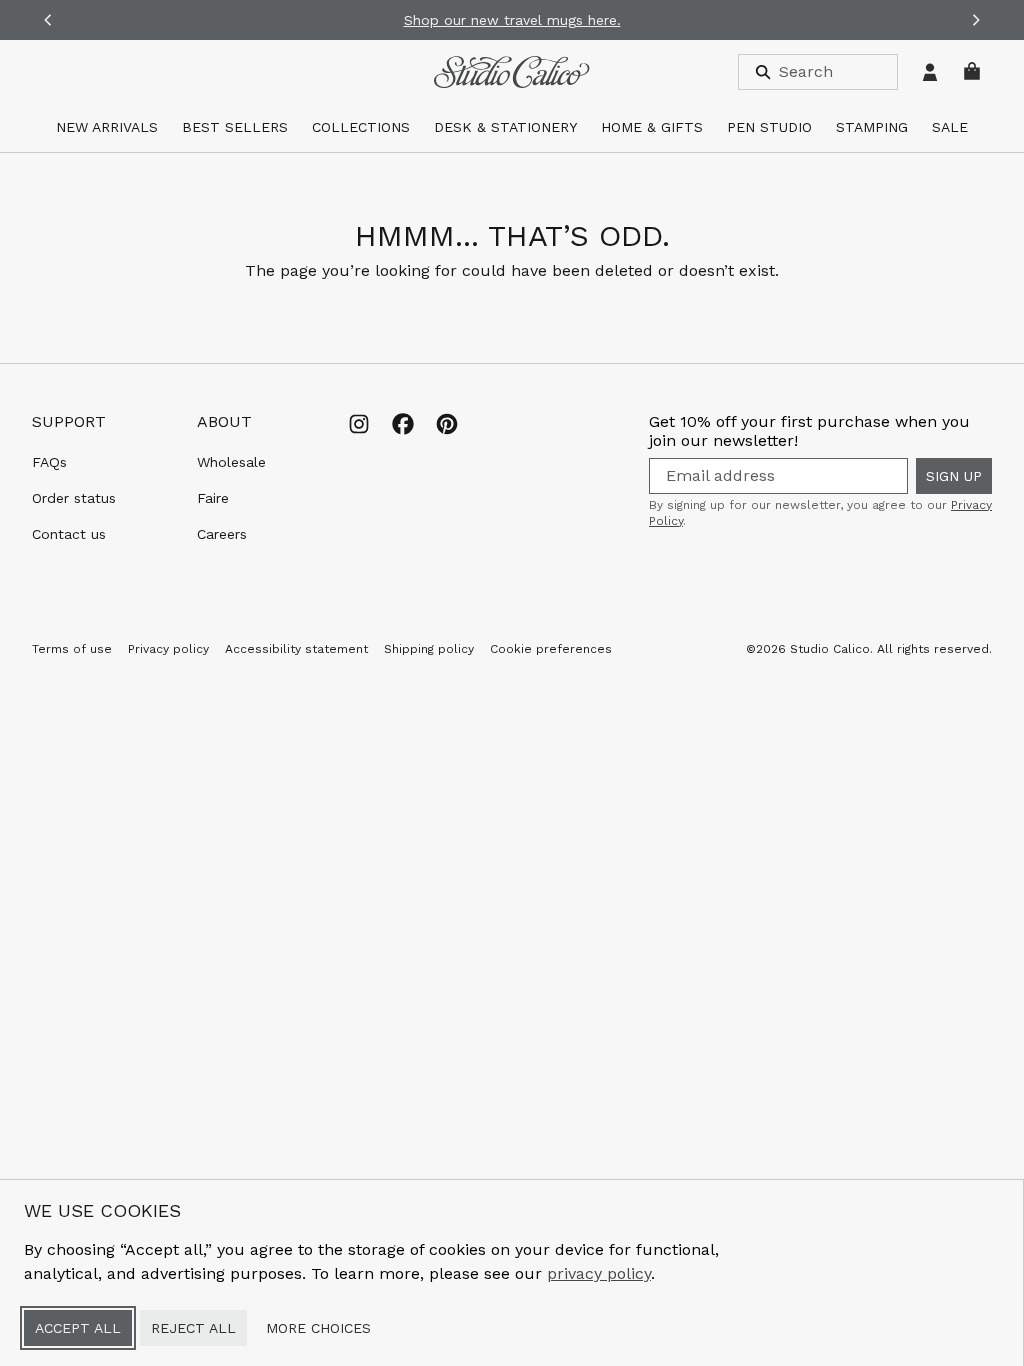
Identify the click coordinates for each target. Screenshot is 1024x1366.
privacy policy (599, 1273)
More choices (318, 1328)
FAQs (49, 462)
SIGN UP (954, 476)
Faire (213, 498)
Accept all (78, 1328)
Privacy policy (168, 649)
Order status (74, 498)
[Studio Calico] (511, 72)
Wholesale (231, 462)
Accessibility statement (296, 649)
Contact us (69, 534)
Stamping (872, 127)
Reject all (193, 1328)
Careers (222, 534)
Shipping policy (429, 649)
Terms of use (72, 649)
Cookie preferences (551, 649)
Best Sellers (235, 127)
